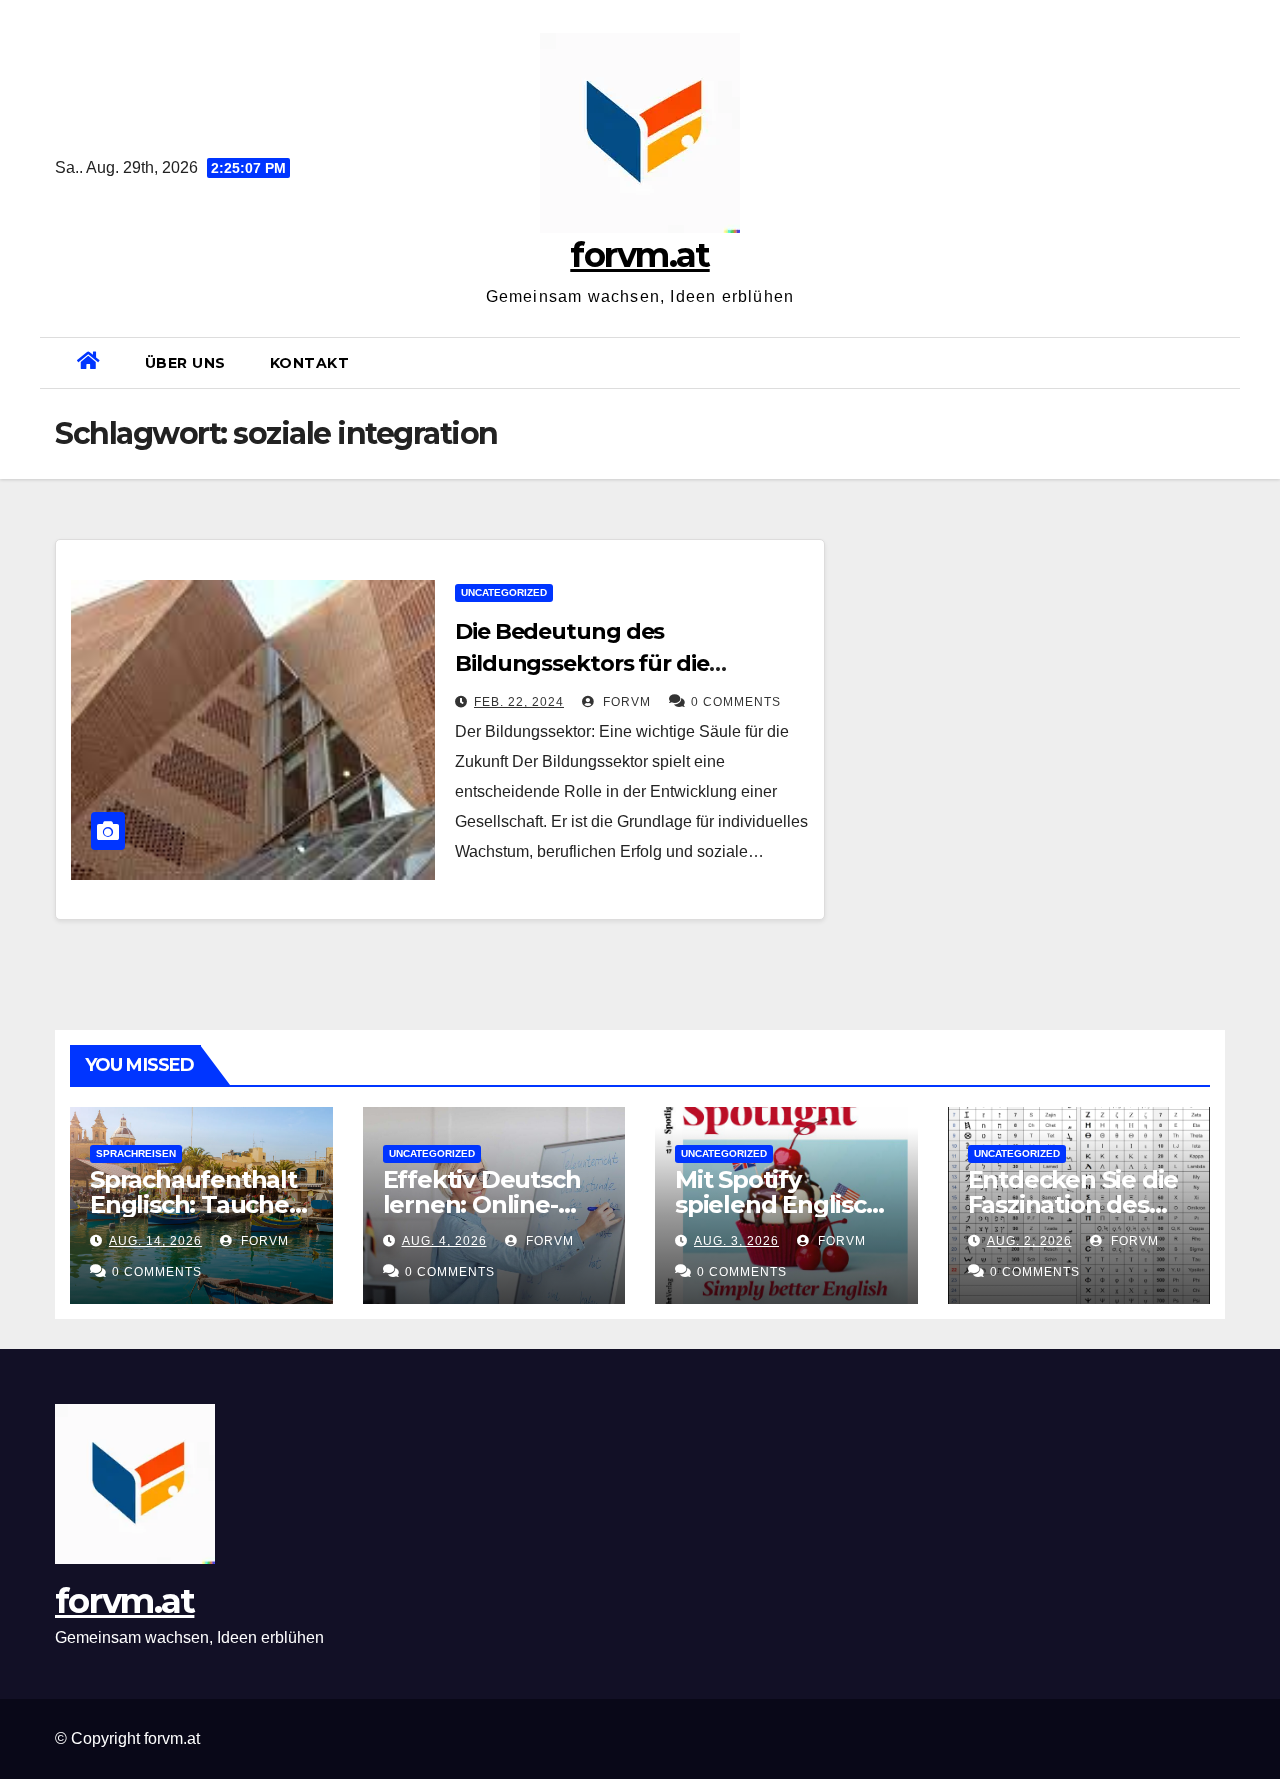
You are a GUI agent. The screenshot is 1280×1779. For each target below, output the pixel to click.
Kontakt (310, 363)
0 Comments (736, 702)
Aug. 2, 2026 (1029, 1241)
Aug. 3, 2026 (736, 1241)
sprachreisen (136, 1153)
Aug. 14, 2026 (155, 1241)
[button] (1217, 362)
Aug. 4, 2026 (444, 1241)
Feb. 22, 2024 (519, 702)
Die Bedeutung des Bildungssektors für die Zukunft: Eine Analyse (582, 663)
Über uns (185, 363)
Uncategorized (504, 592)
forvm (625, 702)
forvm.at (639, 255)
